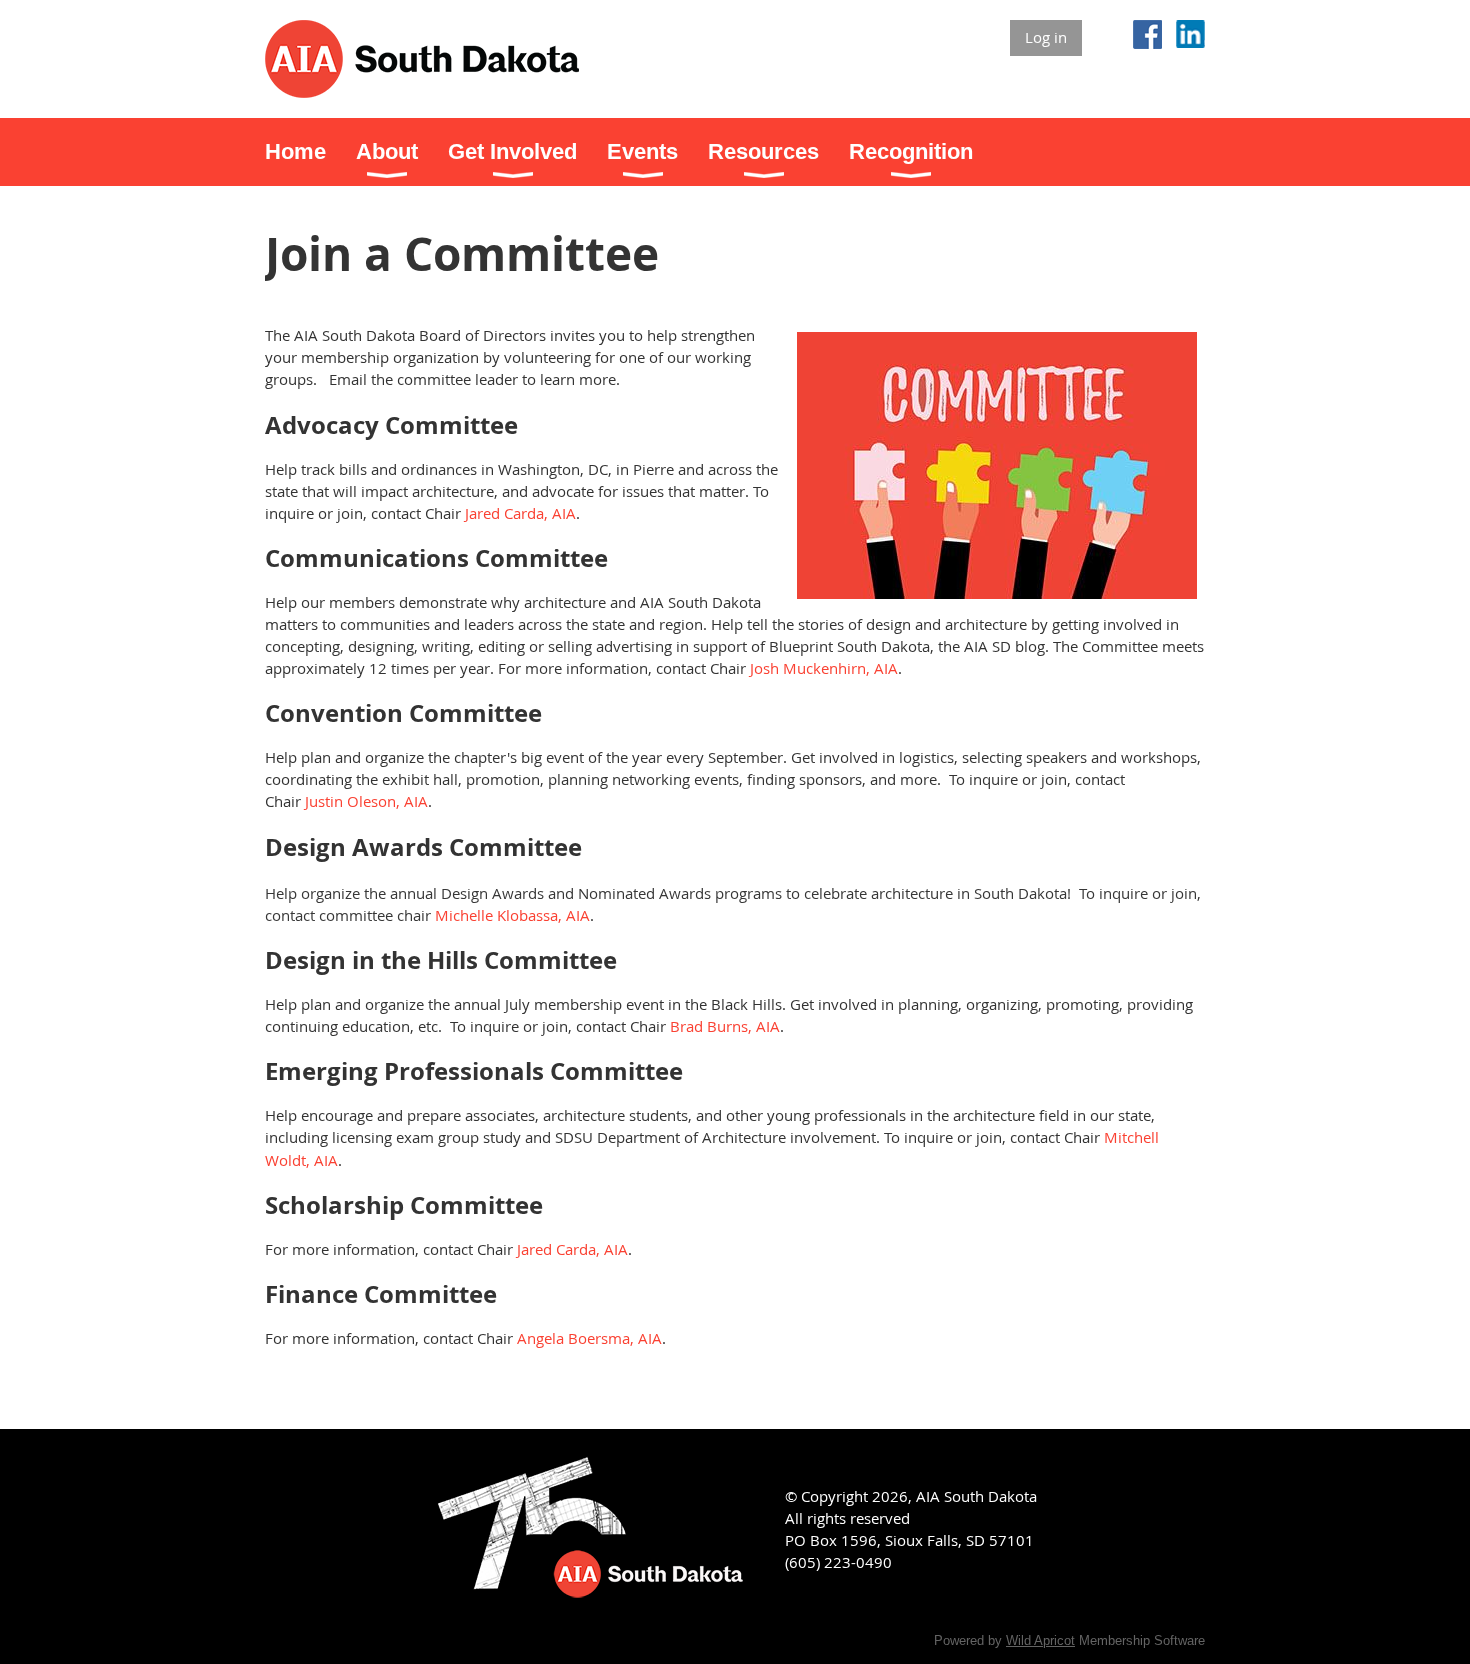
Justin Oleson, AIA (366, 801)
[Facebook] (1147, 34)
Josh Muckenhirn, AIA (824, 668)
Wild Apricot (1040, 1640)
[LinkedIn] (1190, 34)
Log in (1046, 37)
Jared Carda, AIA (520, 513)
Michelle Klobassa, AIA (512, 915)
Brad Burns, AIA (725, 1026)
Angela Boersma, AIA (589, 1338)
